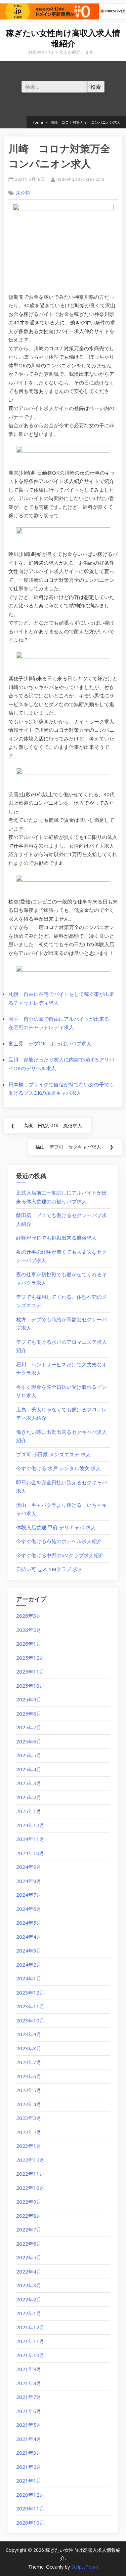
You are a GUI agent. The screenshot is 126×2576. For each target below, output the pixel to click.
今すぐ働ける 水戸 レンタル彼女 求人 (58, 1468)
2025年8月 (29, 1714)
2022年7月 (29, 2229)
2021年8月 (29, 2383)
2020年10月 (30, 2523)
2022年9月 (29, 2202)
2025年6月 (29, 1741)
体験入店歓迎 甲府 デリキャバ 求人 (56, 1527)
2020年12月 (30, 2495)
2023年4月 (29, 2104)
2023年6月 (29, 2076)
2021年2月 (29, 2467)
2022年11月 (30, 2174)
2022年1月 (29, 2313)
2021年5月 (29, 2425)
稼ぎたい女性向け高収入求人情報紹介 (63, 38)
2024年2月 (29, 1965)
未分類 (23, 193)
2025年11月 (30, 1672)
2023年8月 (29, 2048)
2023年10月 (30, 2020)
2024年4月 (29, 1937)
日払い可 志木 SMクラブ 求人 (49, 1569)
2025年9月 (29, 1699)
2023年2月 (29, 2132)
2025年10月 (30, 1686)
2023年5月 (29, 2090)
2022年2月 (29, 2299)
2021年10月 (30, 2355)
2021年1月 (29, 2481)
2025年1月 (29, 1811)
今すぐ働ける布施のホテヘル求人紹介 (59, 1541)
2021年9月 (29, 2369)
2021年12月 (30, 2327)
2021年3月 (29, 2453)
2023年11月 (30, 2006)
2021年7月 (29, 2397)
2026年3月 (29, 1616)
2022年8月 (29, 2216)
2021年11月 (30, 2341)
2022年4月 (29, 2271)
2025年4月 (29, 1769)
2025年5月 (29, 1755)
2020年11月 (30, 2508)
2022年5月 (29, 2257)
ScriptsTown (85, 2567)
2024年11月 (30, 1839)
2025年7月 (29, 1727)
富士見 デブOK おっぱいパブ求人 (50, 1043)
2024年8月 (29, 1881)
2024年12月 (30, 1825)
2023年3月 (29, 2118)
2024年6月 (29, 1909)
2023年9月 (29, 2034)
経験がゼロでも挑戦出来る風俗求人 (56, 1238)
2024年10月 (30, 1853)
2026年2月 (29, 1630)
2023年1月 (29, 2146)
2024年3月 (29, 1950)
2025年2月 (29, 1797)
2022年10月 (30, 2188)
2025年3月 (29, 1783)
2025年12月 (30, 1658)
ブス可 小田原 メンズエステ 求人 (53, 1454)
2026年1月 (29, 1644)
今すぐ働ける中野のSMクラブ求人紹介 (60, 1555)
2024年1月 (29, 1978)
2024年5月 (29, 1923)
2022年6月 (29, 2244)
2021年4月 (29, 2439)
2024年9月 (29, 1867)
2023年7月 (29, 2062)
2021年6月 (29, 2411)
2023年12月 (30, 1993)
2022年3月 (29, 2285)
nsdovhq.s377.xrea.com (80, 179)
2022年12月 (30, 2160)
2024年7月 (29, 1895)
